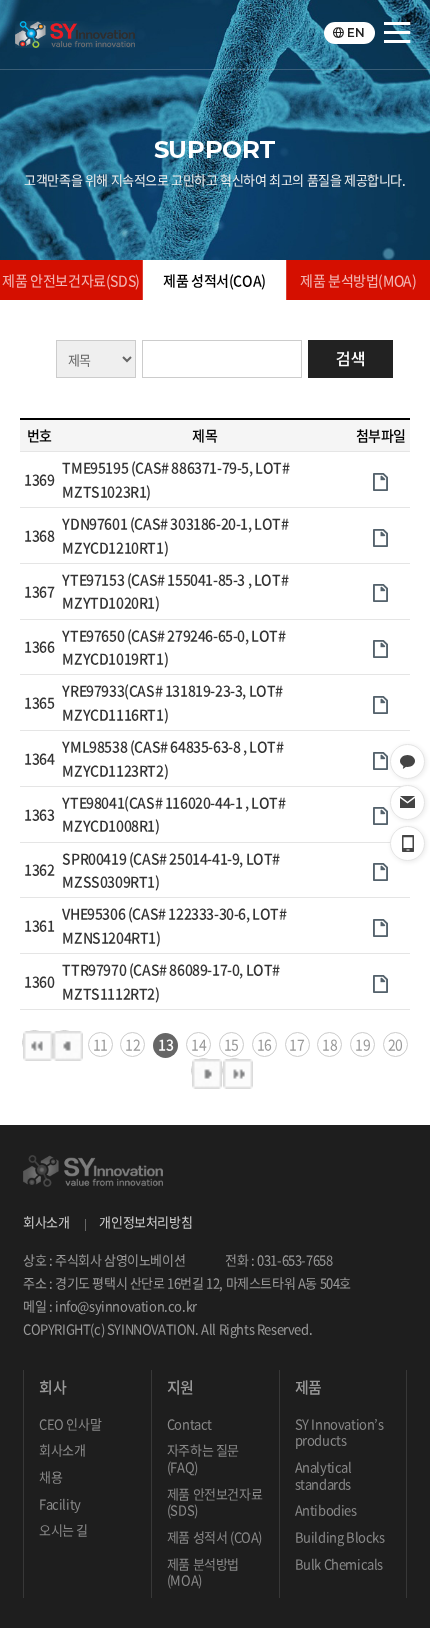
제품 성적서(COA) (214, 280)
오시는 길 (63, 1529)
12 (132, 1044)
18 (329, 1044)
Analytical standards (323, 1475)
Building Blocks (340, 1536)
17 (296, 1044)
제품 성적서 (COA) (214, 1536)
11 (100, 1044)
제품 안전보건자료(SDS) (70, 280)
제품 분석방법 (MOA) (203, 1572)
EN (356, 32)
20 (395, 1044)
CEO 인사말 (70, 1423)
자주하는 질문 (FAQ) (203, 1458)
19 (362, 1044)
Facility (60, 1503)
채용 (50, 1476)
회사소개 (46, 1221)
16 (264, 1044)
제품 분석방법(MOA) (358, 280)
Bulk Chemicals (339, 1563)
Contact (189, 1423)
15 (231, 1044)
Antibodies (326, 1509)
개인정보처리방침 (145, 1221)
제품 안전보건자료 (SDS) (214, 1502)
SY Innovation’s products (339, 1432)
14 (198, 1044)
